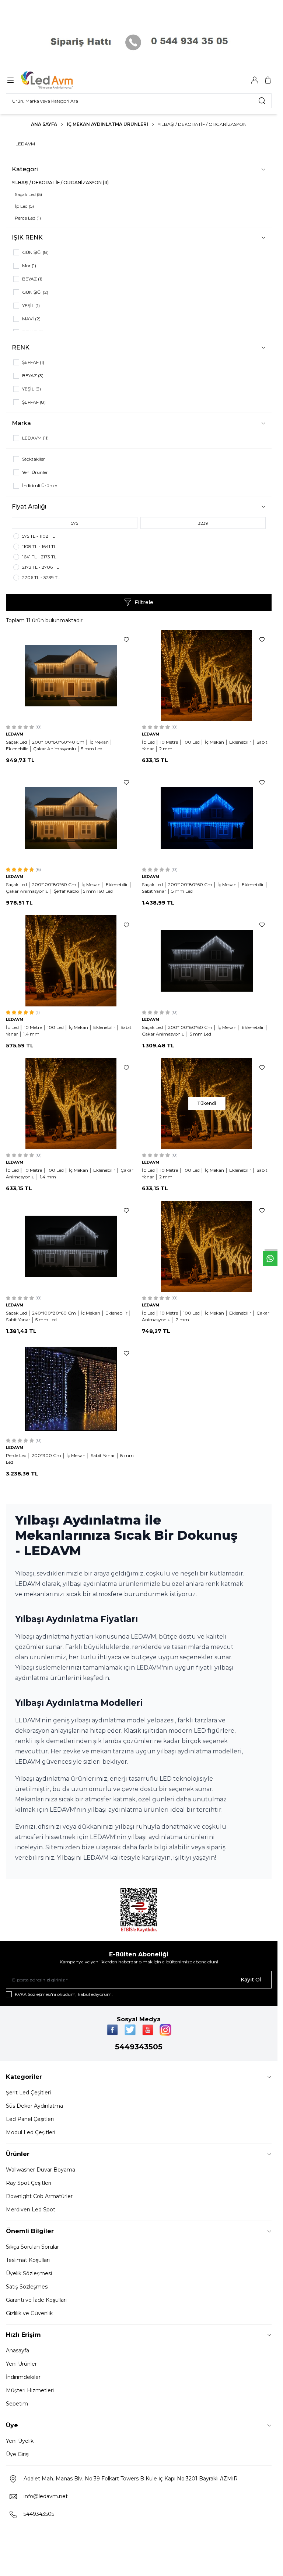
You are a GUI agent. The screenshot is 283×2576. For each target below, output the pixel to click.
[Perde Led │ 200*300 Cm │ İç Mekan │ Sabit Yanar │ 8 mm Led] (71, 1389)
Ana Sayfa (44, 124)
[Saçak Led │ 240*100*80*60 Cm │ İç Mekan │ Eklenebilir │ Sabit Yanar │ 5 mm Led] (71, 1246)
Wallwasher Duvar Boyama (41, 2170)
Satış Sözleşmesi (27, 2287)
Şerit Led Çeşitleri (28, 2093)
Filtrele (144, 602)
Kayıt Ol (251, 1980)
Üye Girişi (18, 2454)
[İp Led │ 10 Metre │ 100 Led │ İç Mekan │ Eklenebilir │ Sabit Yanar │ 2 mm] (207, 676)
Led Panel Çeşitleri (30, 2119)
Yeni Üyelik (20, 2441)
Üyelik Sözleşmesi (29, 2273)
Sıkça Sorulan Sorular (32, 2247)
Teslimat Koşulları (28, 2260)
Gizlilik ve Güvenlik (29, 2313)
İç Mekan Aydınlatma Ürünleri (107, 124)
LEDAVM (25, 144)
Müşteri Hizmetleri (30, 2390)
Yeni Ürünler (21, 2364)
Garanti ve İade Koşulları (36, 2300)
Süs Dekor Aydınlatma (34, 2106)
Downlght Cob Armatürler (39, 2196)
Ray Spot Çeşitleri (29, 2183)
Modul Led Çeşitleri (31, 2132)
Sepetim (17, 2404)
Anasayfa (18, 2351)
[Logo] (56, 80)
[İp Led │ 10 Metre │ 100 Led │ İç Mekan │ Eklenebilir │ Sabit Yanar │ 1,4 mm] (71, 961)
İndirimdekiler (23, 2377)
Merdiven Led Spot (31, 2210)
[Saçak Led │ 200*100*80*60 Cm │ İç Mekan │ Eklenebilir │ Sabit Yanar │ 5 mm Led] (207, 818)
